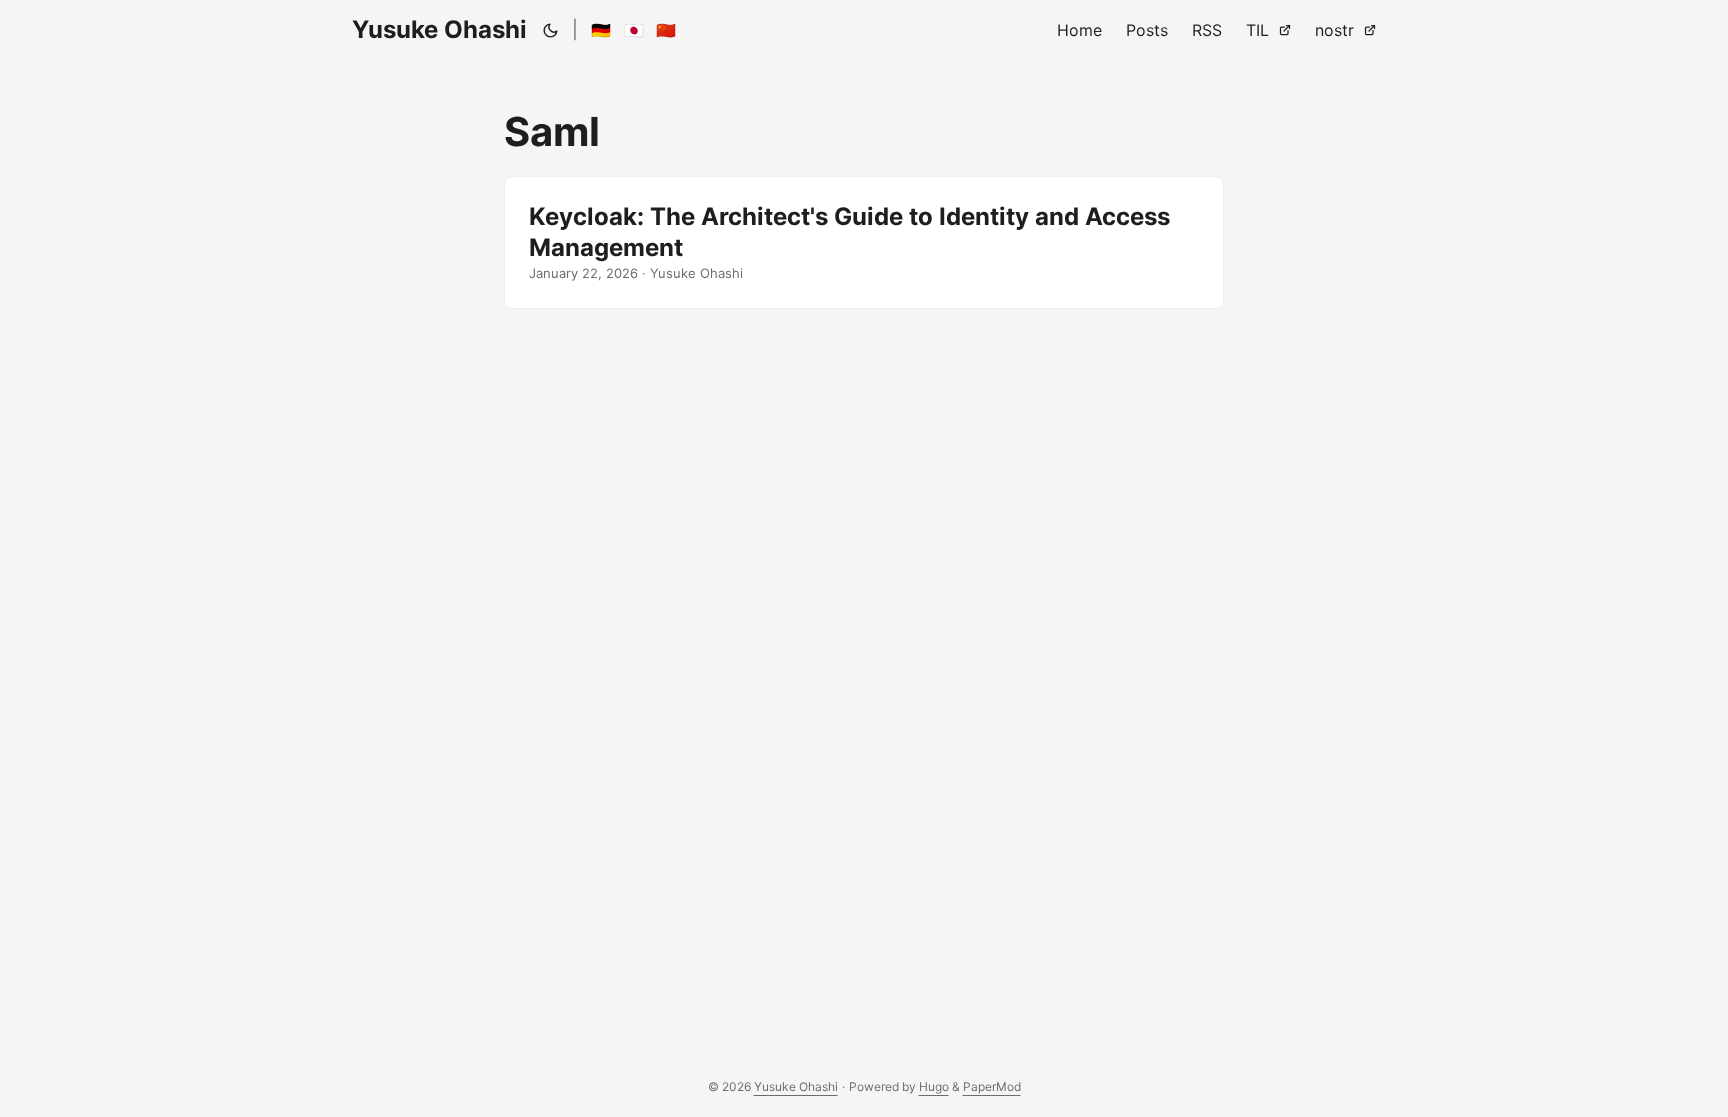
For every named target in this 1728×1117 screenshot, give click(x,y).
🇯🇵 (634, 30)
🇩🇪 (601, 30)
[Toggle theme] (551, 30)
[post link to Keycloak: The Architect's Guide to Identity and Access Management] (864, 242)
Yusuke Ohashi (439, 29)
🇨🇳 (666, 30)
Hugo (934, 1086)
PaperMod (992, 1086)
